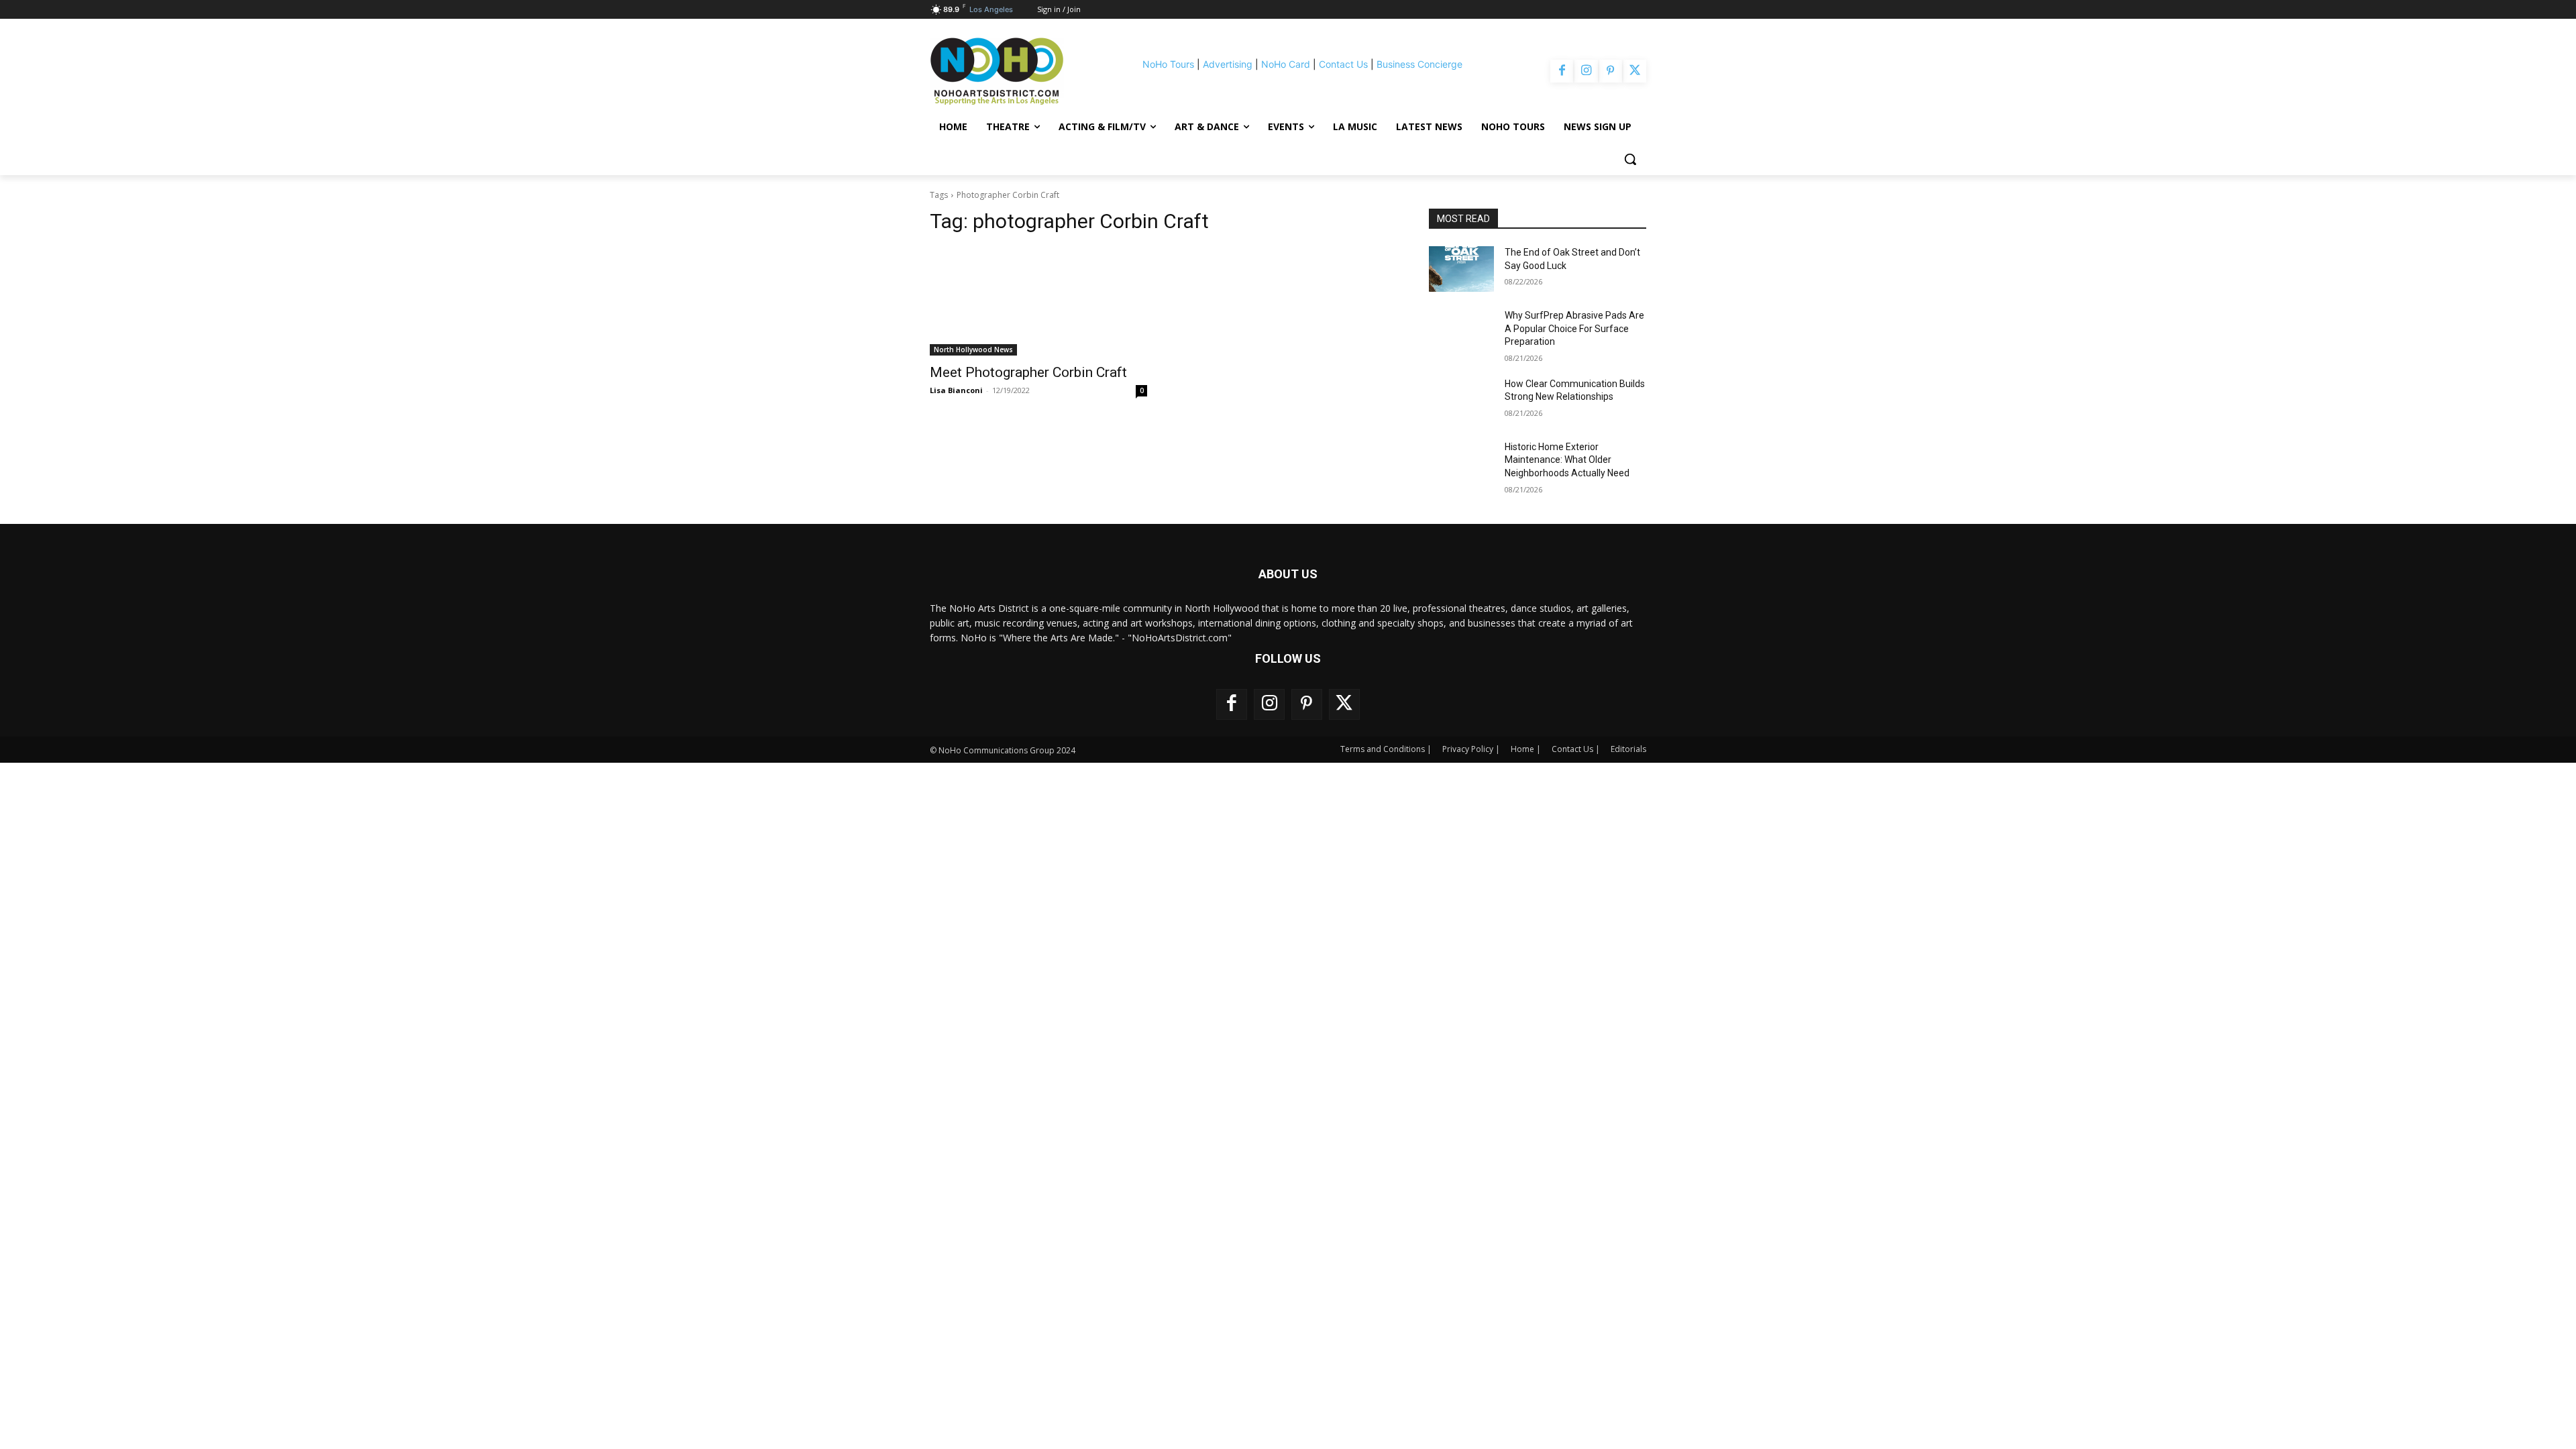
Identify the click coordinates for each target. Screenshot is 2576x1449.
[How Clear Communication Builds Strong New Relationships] (1461, 400)
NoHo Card (1286, 64)
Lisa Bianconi (956, 390)
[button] (1630, 159)
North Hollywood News (973, 350)
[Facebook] (1562, 71)
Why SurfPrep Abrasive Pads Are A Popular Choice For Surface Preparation (1574, 328)
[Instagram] (1586, 71)
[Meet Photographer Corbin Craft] (1038, 301)
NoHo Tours (1168, 64)
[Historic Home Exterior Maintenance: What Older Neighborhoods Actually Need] (1461, 464)
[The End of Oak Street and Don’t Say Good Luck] (1461, 269)
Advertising (1228, 64)
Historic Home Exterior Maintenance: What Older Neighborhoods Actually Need (1567, 460)
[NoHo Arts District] (1016, 71)
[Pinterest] (1611, 71)
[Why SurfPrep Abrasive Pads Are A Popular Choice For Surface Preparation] (1461, 332)
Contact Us (1343, 64)
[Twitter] (1635, 71)
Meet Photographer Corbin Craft (1028, 372)
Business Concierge (1419, 64)
